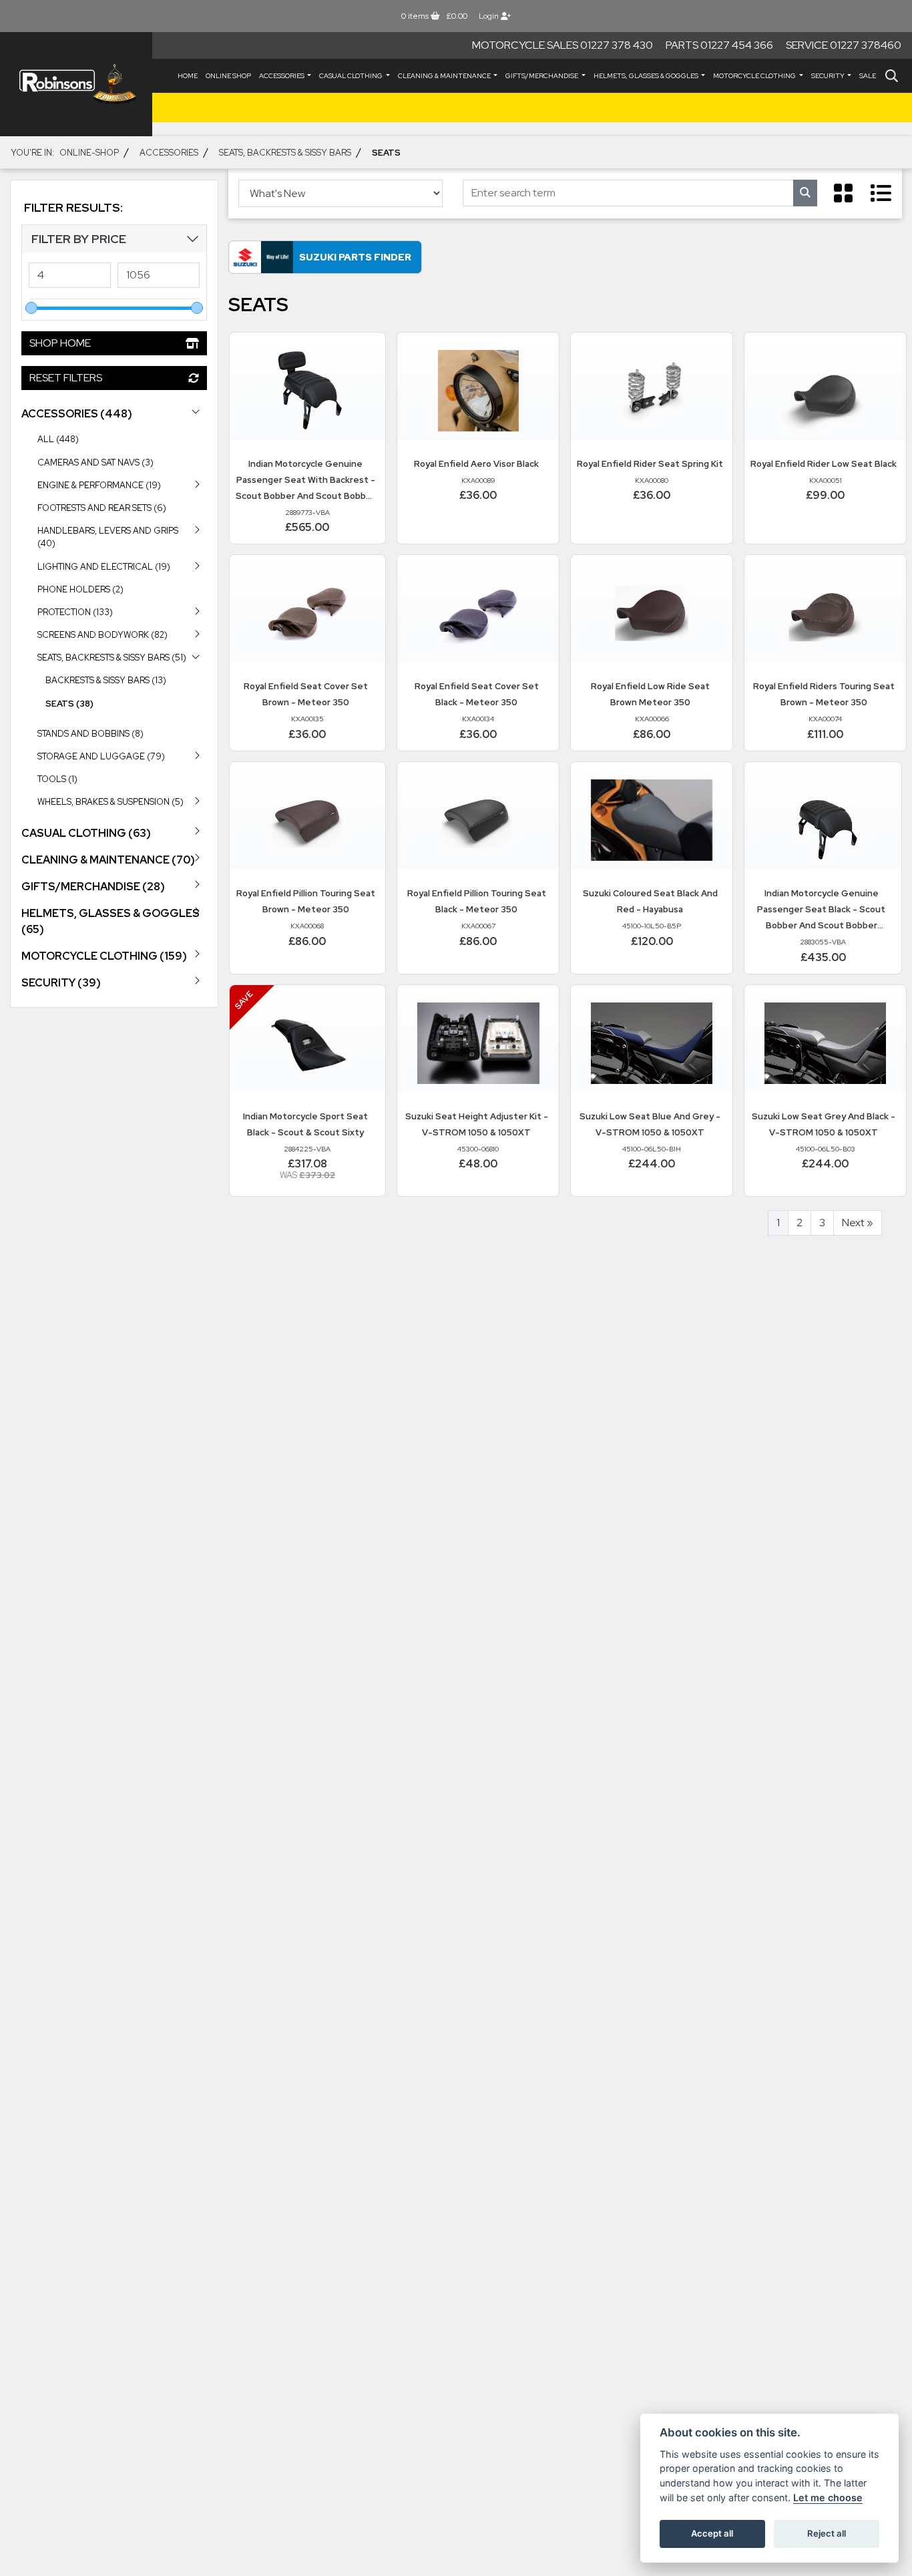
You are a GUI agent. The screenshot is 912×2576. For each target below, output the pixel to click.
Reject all (827, 2533)
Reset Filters (66, 378)
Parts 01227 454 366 (719, 45)
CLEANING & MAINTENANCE (445, 76)
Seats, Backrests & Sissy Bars (285, 152)
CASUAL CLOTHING (352, 76)
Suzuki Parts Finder (355, 257)
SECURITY (829, 76)
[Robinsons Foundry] (76, 84)
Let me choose (828, 2498)
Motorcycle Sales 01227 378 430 (562, 45)
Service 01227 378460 (844, 45)
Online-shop (89, 152)
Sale (868, 76)
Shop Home (60, 343)
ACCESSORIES (282, 76)
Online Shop (228, 76)
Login (490, 16)
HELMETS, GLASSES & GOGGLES (647, 76)
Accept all (712, 2533)
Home (188, 76)
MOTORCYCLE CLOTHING (755, 76)
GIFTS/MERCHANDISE (542, 76)
